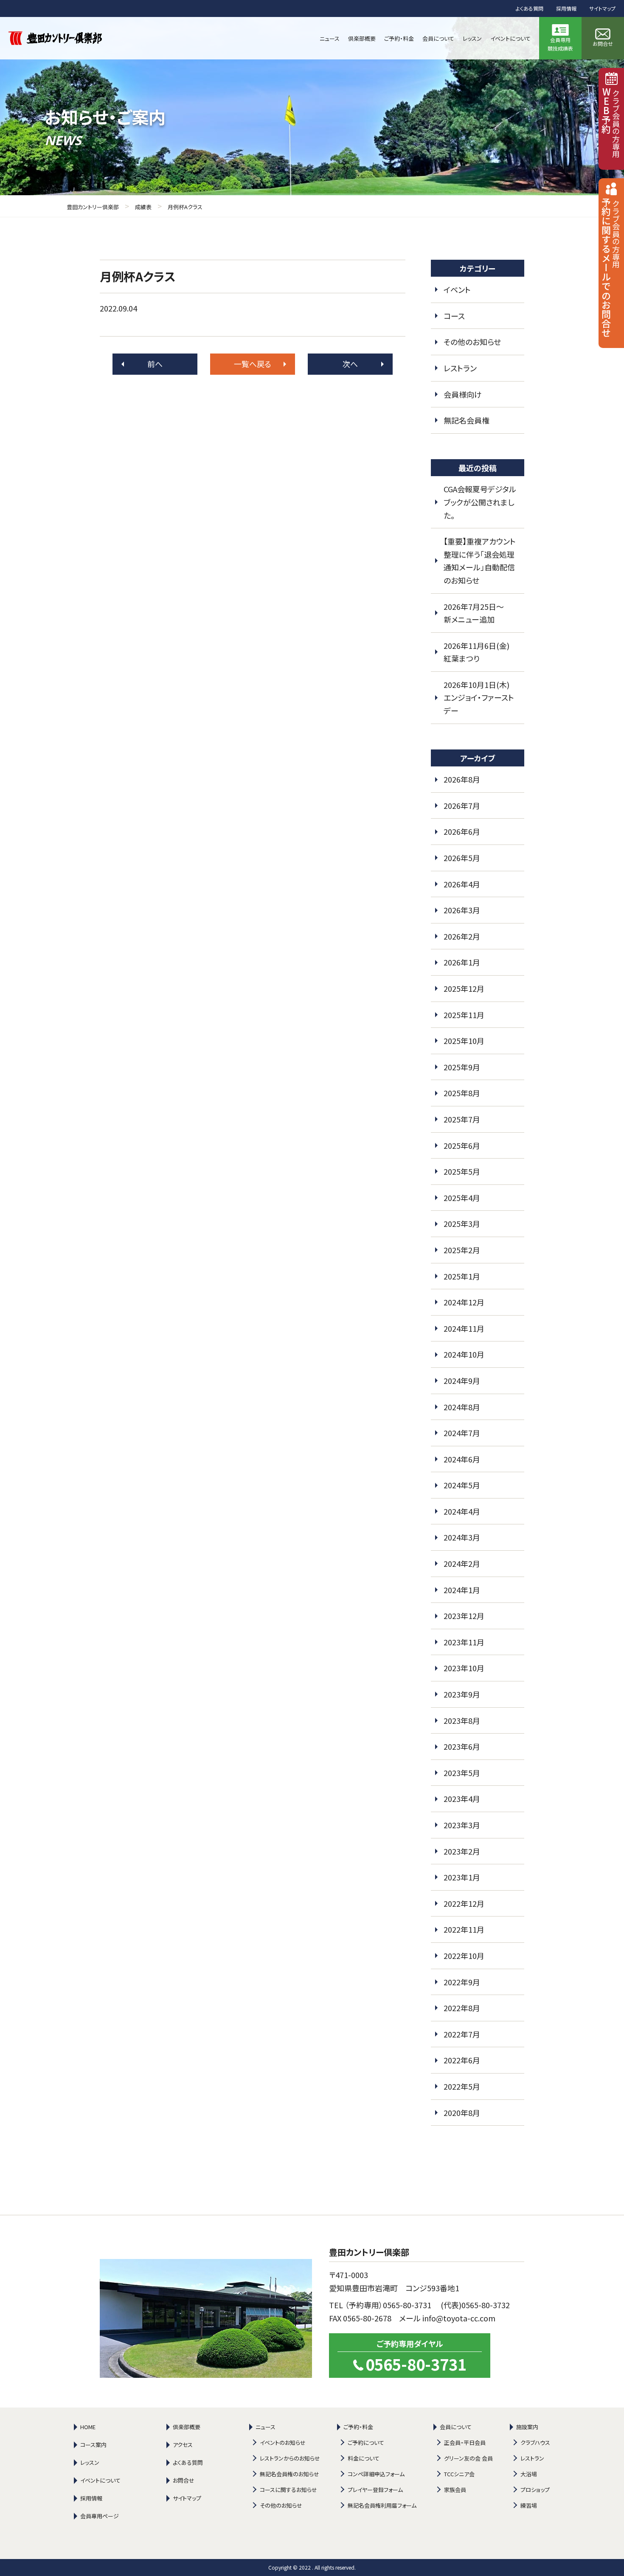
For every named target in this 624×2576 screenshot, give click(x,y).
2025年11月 (464, 1015)
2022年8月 (462, 2008)
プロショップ (535, 2490)
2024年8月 (462, 1407)
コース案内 (93, 2445)
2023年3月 (462, 1825)
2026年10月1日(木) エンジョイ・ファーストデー (480, 697)
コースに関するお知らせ (288, 2490)
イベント (457, 289)
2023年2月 (462, 1851)
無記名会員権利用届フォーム (382, 2505)
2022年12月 (464, 1903)
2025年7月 (462, 1119)
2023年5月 (462, 1773)
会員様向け (463, 394)
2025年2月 (462, 1250)
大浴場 (529, 2474)
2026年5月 (462, 858)
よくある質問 (530, 8)
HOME (88, 2427)
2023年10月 (464, 1668)
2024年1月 (462, 1590)
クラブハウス (535, 2443)
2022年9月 (462, 1982)
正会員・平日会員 (465, 2443)
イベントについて (100, 2480)
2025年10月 (464, 1041)
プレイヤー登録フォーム (375, 2490)
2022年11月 (464, 1929)
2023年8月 (462, 1720)
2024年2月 (462, 1563)
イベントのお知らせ (283, 2443)
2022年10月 (464, 1956)
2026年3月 (462, 910)
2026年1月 (462, 962)
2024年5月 (462, 1485)
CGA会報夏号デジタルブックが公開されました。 (480, 502)
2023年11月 (464, 1642)
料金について (364, 2458)
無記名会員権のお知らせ (290, 2474)
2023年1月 (462, 1877)
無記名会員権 (467, 420)
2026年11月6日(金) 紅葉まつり (480, 652)
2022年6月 (462, 2060)
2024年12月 (464, 1302)
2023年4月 (462, 1799)
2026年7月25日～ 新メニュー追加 (478, 613)
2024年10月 (464, 1354)
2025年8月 (462, 1093)
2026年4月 (462, 884)
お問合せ (184, 2480)
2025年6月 (462, 1145)
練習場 (529, 2505)
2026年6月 (462, 831)
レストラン (460, 368)
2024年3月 (462, 1537)
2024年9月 (462, 1381)
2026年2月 (462, 936)
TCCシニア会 (459, 2474)
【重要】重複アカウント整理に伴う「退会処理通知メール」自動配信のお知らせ (480, 561)
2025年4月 (462, 1198)
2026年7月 (462, 805)
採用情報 (566, 8)
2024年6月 (462, 1459)
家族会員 (455, 2490)
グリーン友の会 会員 (468, 2458)
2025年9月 (462, 1067)
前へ (155, 364)
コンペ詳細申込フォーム (376, 2474)
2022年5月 (462, 2086)
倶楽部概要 (187, 2427)
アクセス (183, 2445)
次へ (350, 364)
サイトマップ (602, 8)
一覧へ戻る (253, 364)
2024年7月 (462, 1433)
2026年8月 (462, 779)
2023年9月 (462, 1694)
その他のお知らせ (472, 342)
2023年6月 (462, 1746)
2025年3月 (462, 1223)
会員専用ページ (100, 2516)
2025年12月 (464, 988)
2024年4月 (462, 1511)
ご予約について (366, 2443)
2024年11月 (464, 1328)
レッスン (90, 2462)
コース (454, 316)
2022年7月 (462, 2034)
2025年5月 (462, 1171)
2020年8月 (462, 2113)
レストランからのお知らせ (290, 2458)
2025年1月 (462, 1276)
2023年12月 (464, 1616)
